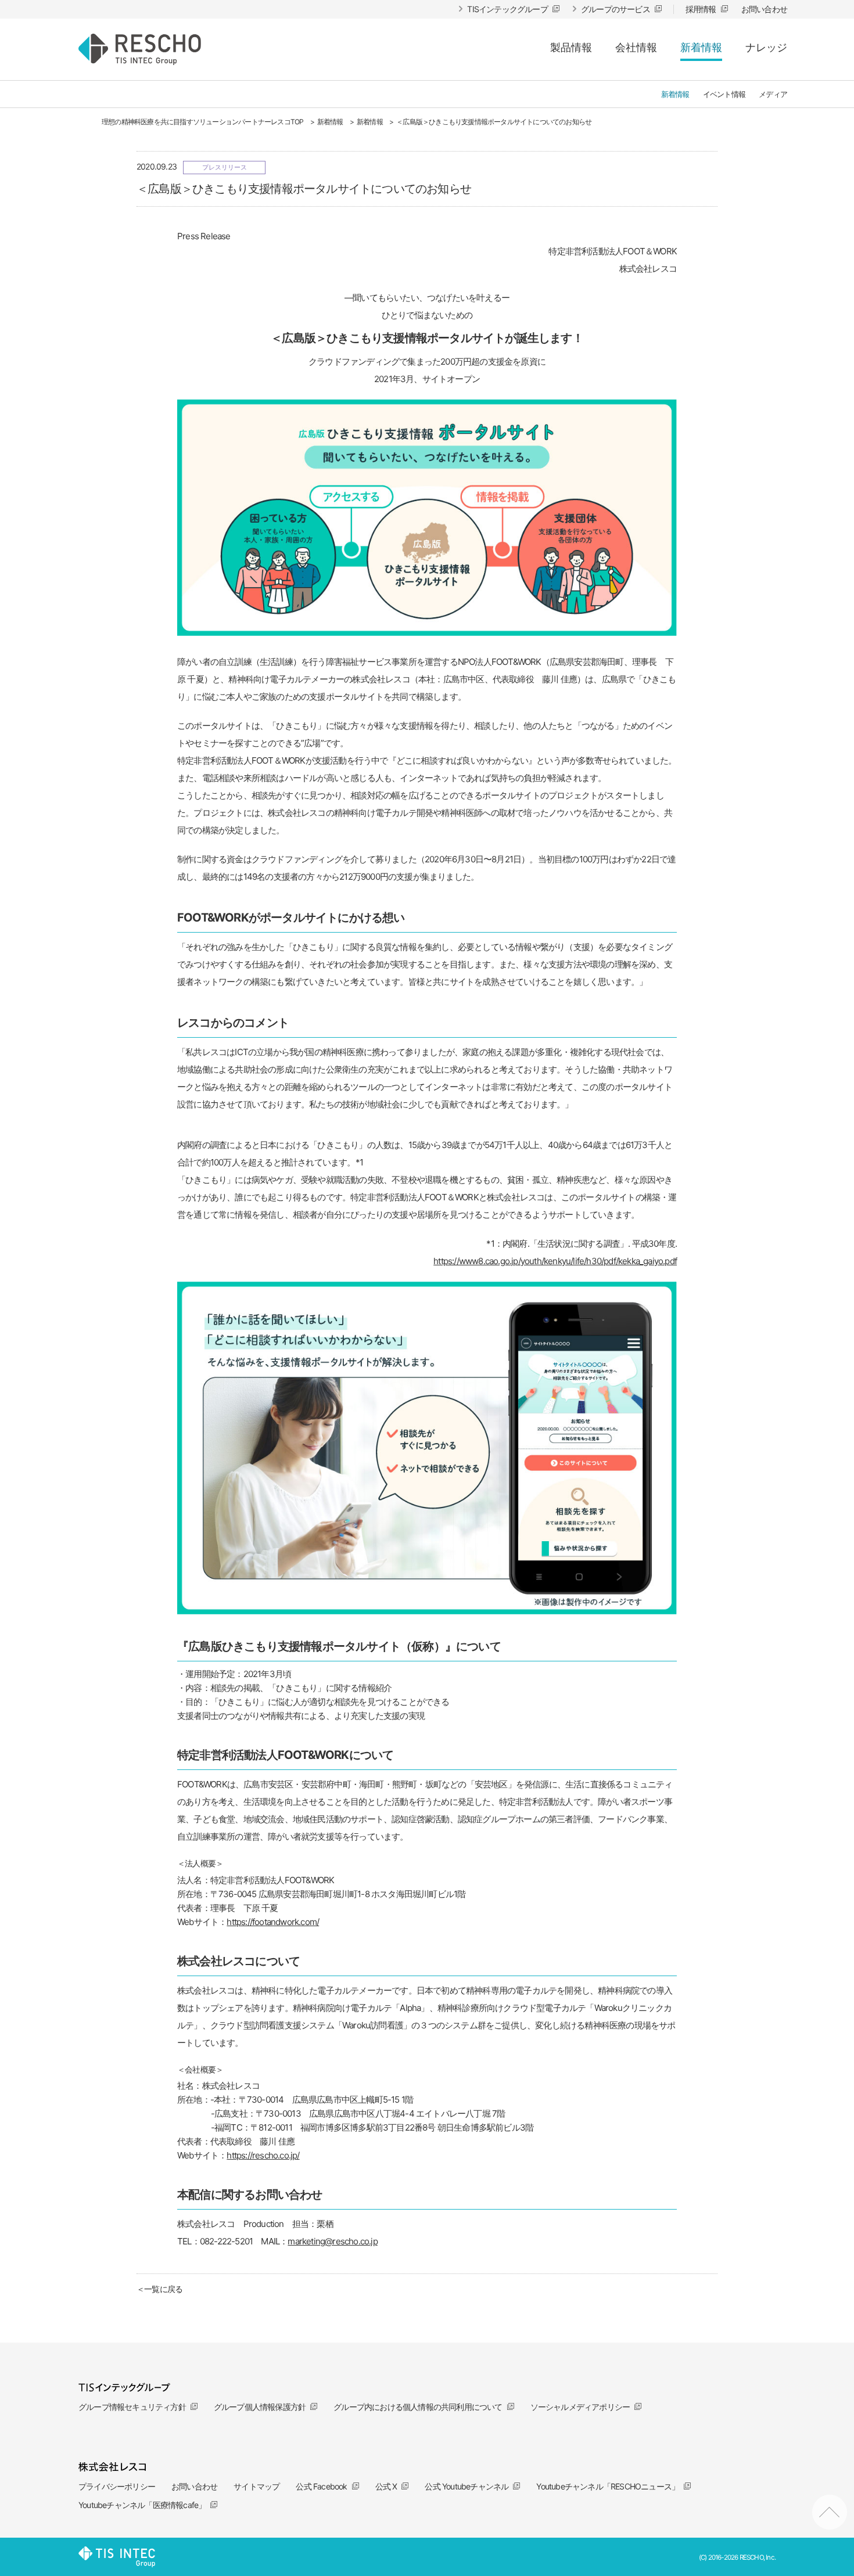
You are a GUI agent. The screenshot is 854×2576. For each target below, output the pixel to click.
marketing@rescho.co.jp (332, 2241)
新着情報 (701, 47)
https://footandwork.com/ (273, 1922)
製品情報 (571, 47)
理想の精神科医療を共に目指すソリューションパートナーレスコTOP (202, 122)
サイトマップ (256, 2486)
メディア (773, 94)
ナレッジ (766, 47)
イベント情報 (724, 94)
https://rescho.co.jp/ (263, 2155)
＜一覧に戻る (159, 2289)
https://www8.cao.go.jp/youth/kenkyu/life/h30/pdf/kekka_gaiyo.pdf (555, 1261)
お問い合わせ (194, 2486)
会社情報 (636, 47)
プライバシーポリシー (117, 2486)
